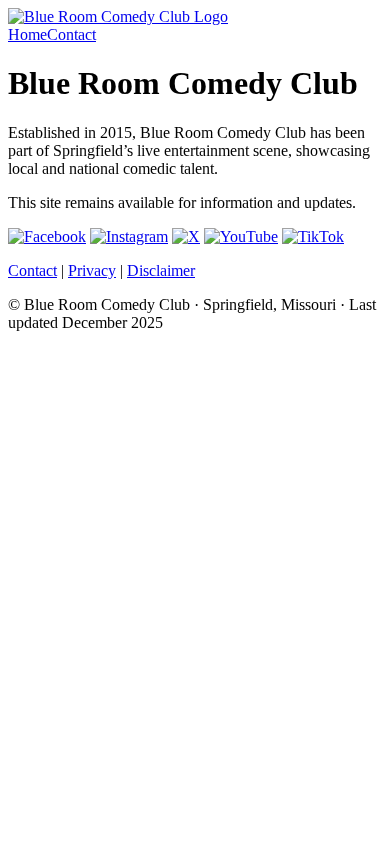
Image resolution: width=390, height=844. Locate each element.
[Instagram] (129, 236)
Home (27, 34)
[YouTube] (241, 236)
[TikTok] (313, 236)
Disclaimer (161, 270)
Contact (71, 34)
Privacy (92, 270)
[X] (186, 236)
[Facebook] (47, 236)
